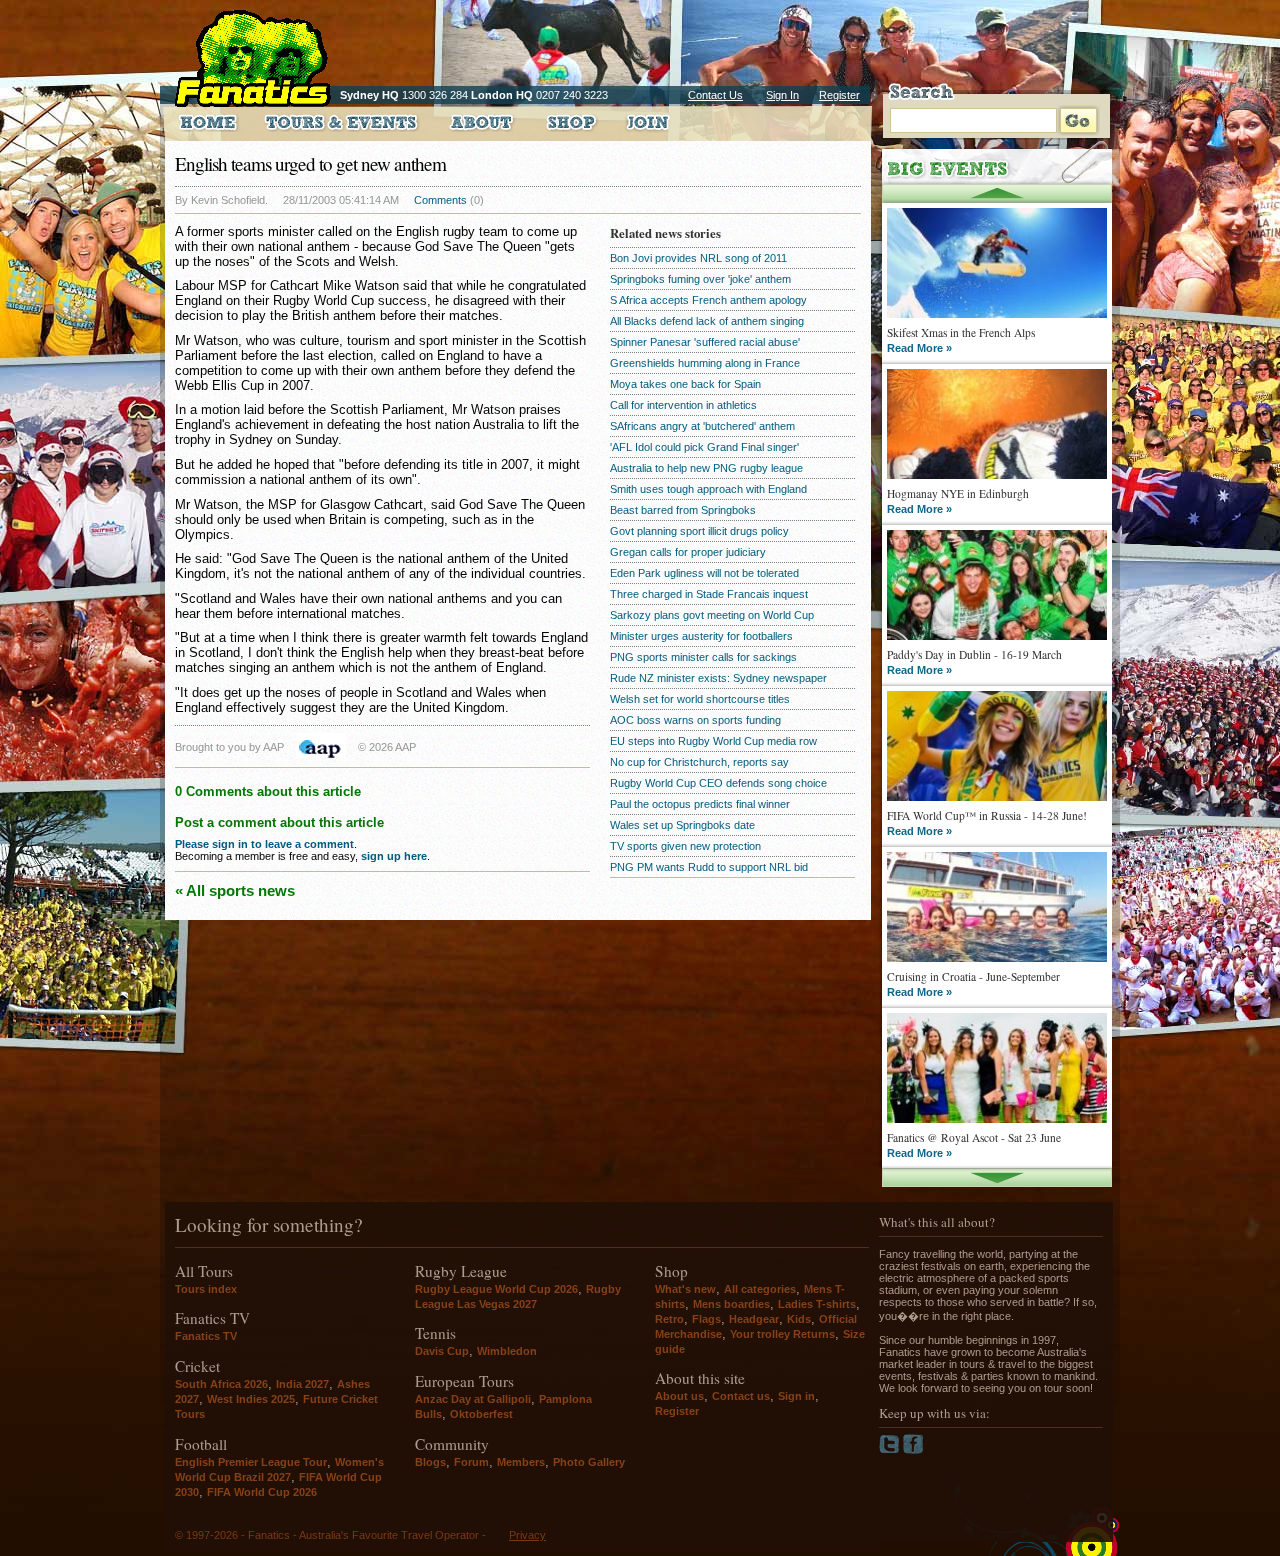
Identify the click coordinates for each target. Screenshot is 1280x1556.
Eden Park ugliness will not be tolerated (704, 573)
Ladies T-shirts (817, 1304)
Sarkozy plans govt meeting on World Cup (712, 615)
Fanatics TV (206, 1336)
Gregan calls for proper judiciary (688, 552)
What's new (685, 1289)
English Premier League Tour (251, 1462)
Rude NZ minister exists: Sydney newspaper (718, 678)
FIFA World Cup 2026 (262, 1492)
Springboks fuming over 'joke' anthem (700, 279)
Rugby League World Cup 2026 (496, 1289)
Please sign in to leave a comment (264, 844)
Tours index (206, 1289)
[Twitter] (891, 1450)
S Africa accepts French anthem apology (708, 300)
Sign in (796, 1396)
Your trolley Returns (782, 1334)
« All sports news (235, 890)
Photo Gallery (589, 1462)
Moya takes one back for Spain (685, 384)
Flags (706, 1319)
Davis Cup (442, 1351)
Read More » (919, 348)
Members (521, 1462)
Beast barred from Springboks (683, 510)
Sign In (782, 95)
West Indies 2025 (251, 1399)
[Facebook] (913, 1450)
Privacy (527, 1535)
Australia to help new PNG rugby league (706, 468)
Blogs (430, 1462)
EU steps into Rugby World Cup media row (713, 741)
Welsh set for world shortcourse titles (700, 699)
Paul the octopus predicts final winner (700, 804)
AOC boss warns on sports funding (695, 720)
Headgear (754, 1319)
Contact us (741, 1396)
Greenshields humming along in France (705, 363)
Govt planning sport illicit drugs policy (699, 531)
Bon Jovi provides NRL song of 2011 (698, 258)
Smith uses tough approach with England (708, 489)
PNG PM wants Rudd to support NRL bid (709, 867)
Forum (471, 1462)
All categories (760, 1289)
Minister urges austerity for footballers (701, 636)
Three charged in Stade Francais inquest (709, 594)
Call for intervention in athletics (683, 405)
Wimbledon (507, 1351)
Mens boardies (731, 1304)
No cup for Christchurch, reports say (699, 762)
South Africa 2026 (221, 1384)
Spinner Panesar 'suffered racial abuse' (705, 342)
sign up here (394, 856)
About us (679, 1396)
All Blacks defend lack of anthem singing (707, 321)
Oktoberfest (481, 1414)
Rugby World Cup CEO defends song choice (718, 783)
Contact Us (715, 95)
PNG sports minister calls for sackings (703, 657)
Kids (799, 1319)
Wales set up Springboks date (682, 825)
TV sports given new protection (685, 846)
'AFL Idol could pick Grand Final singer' (704, 447)
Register (839, 95)
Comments (440, 200)
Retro (669, 1319)
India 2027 (302, 1384)
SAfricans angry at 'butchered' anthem (702, 426)
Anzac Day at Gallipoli (473, 1399)
